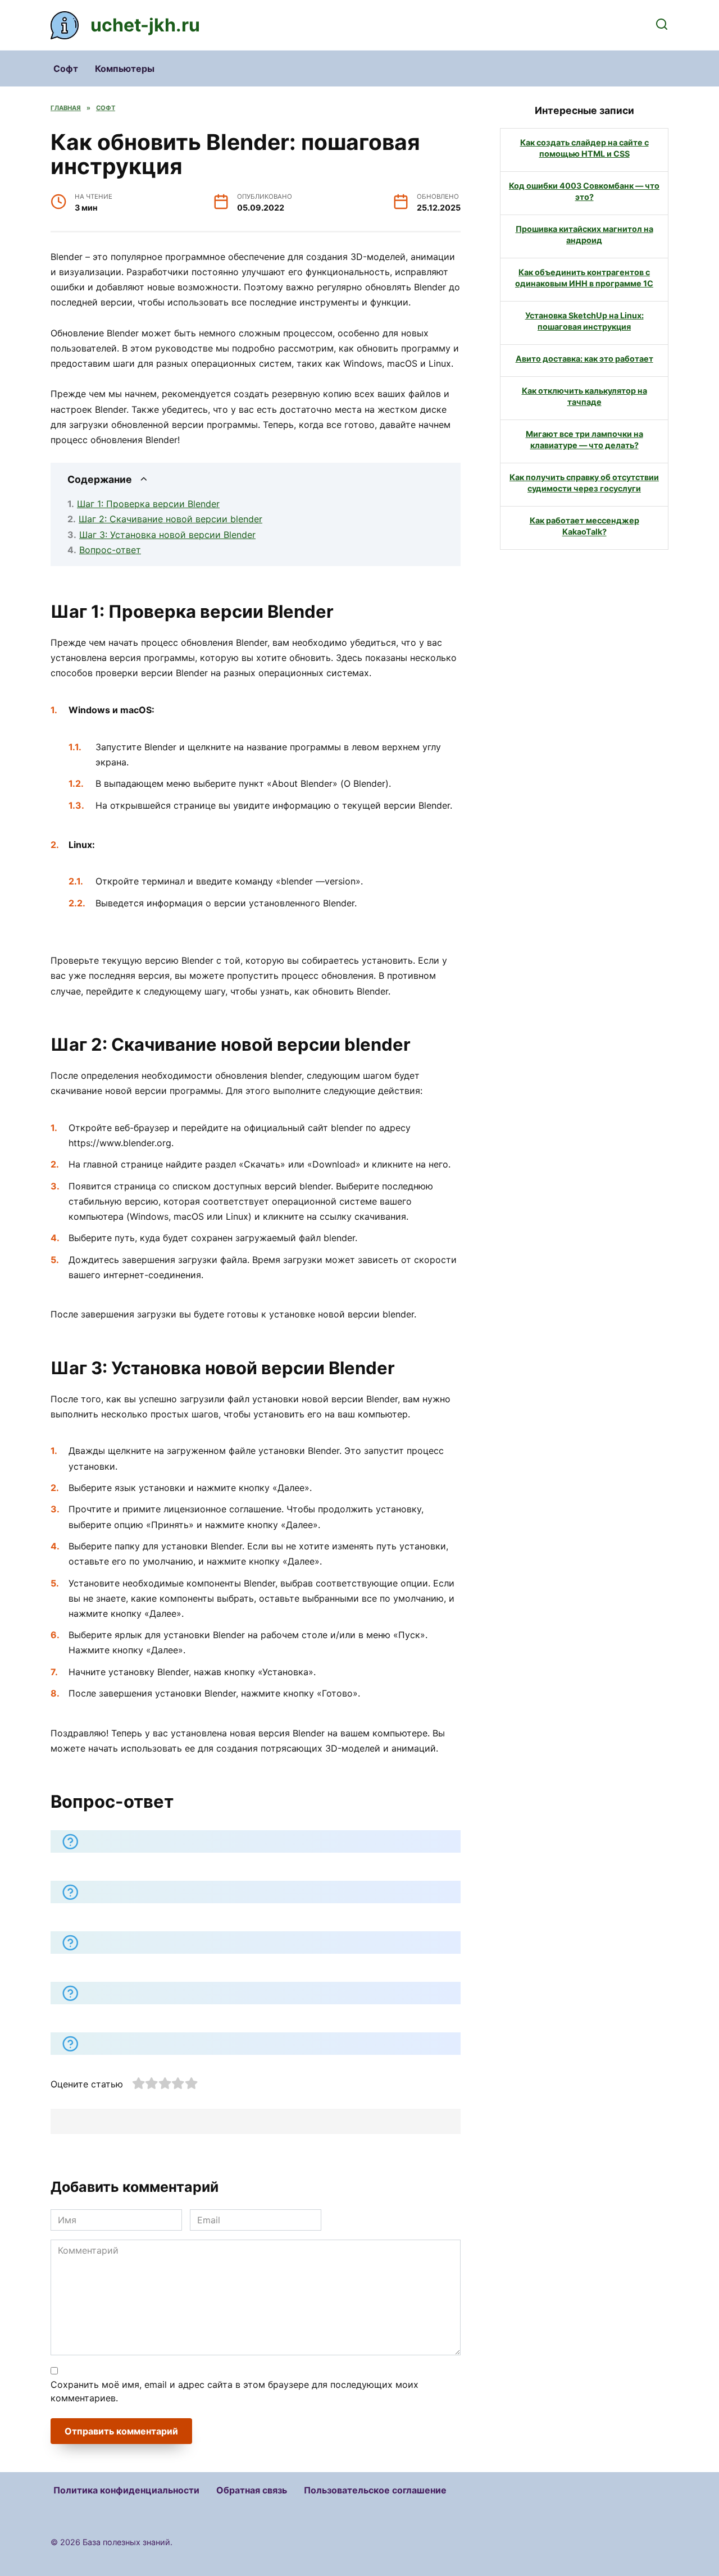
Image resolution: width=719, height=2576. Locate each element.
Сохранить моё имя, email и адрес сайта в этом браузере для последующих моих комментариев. (235, 2391)
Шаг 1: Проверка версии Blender (148, 504)
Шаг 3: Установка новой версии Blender (167, 535)
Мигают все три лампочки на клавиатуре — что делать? (584, 439)
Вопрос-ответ (110, 550)
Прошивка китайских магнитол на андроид (584, 234)
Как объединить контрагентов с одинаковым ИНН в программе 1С (584, 278)
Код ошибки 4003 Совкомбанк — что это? (584, 191)
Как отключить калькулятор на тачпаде (584, 396)
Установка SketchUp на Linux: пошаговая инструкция (584, 321)
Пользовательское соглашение (375, 2490)
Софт (66, 69)
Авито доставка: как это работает (584, 359)
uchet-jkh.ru (145, 25)
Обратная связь (252, 2490)
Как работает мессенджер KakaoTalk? (584, 526)
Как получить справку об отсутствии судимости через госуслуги (584, 483)
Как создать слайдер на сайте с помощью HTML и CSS (584, 148)
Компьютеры (125, 69)
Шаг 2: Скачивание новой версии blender (170, 519)
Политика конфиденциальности (126, 2490)
